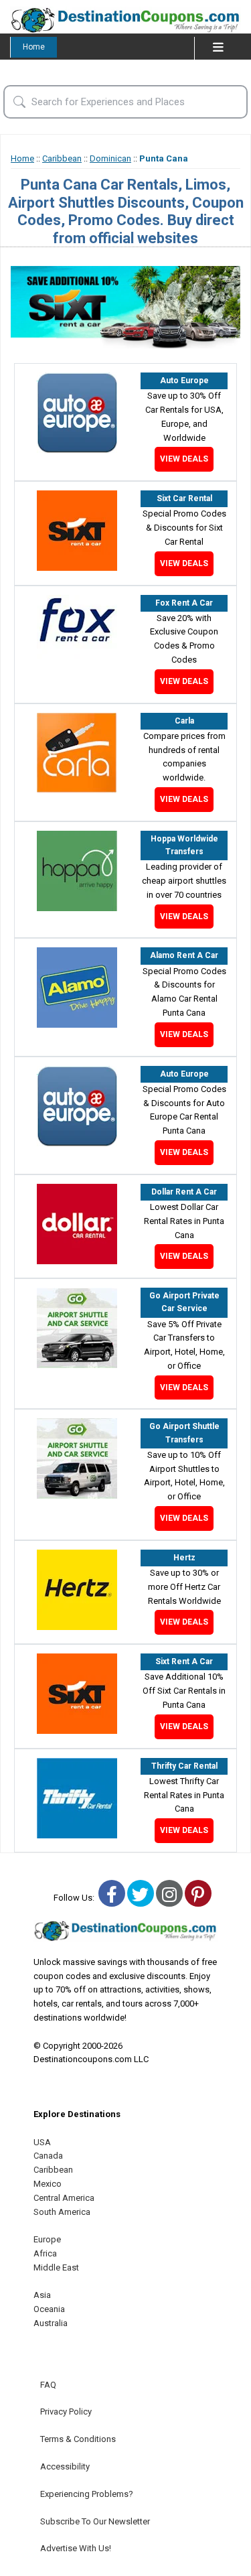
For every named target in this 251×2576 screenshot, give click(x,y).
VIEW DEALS (184, 459)
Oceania (49, 2309)
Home (34, 47)
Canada (48, 2156)
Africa (45, 2253)
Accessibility (65, 2466)
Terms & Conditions (78, 2439)
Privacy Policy (66, 2412)
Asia (42, 2295)
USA (42, 2142)
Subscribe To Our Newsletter (95, 2521)
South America (62, 2212)
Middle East (56, 2267)
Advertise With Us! (76, 2548)
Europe (47, 2239)
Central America (64, 2198)
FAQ (48, 2385)
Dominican (110, 158)
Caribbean (62, 158)
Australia (51, 2323)
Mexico (48, 2184)
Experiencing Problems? (87, 2494)
